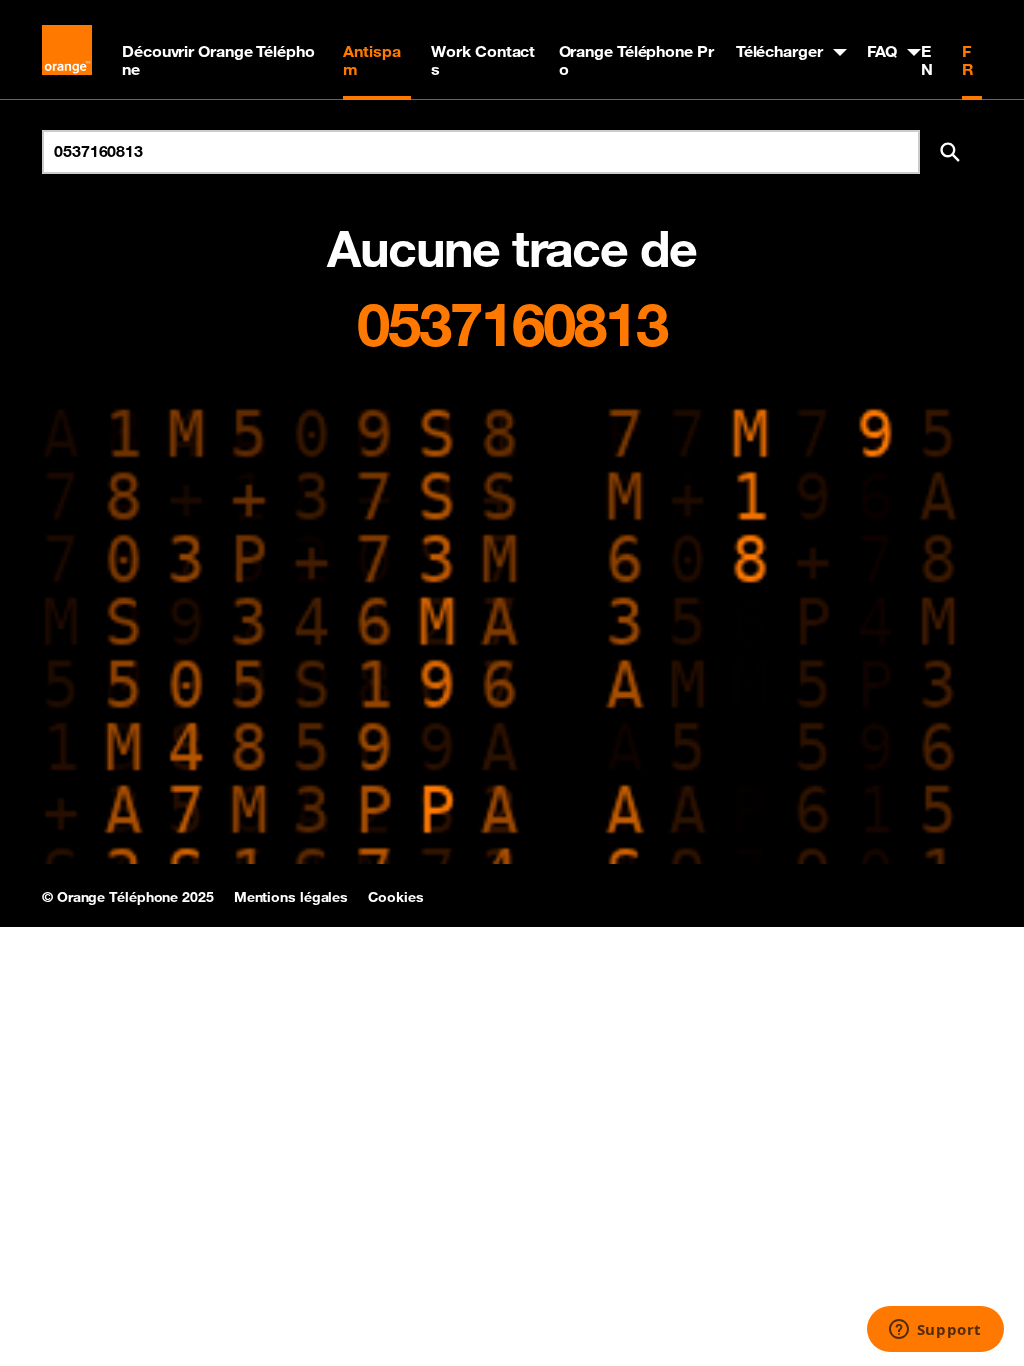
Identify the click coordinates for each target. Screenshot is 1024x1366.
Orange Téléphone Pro (636, 60)
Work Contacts (483, 60)
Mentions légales (291, 897)
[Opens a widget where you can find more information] (935, 1331)
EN (927, 60)
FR (968, 60)
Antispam (371, 60)
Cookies (395, 897)
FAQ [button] (882, 51)
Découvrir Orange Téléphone (218, 60)
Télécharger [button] (779, 51)
